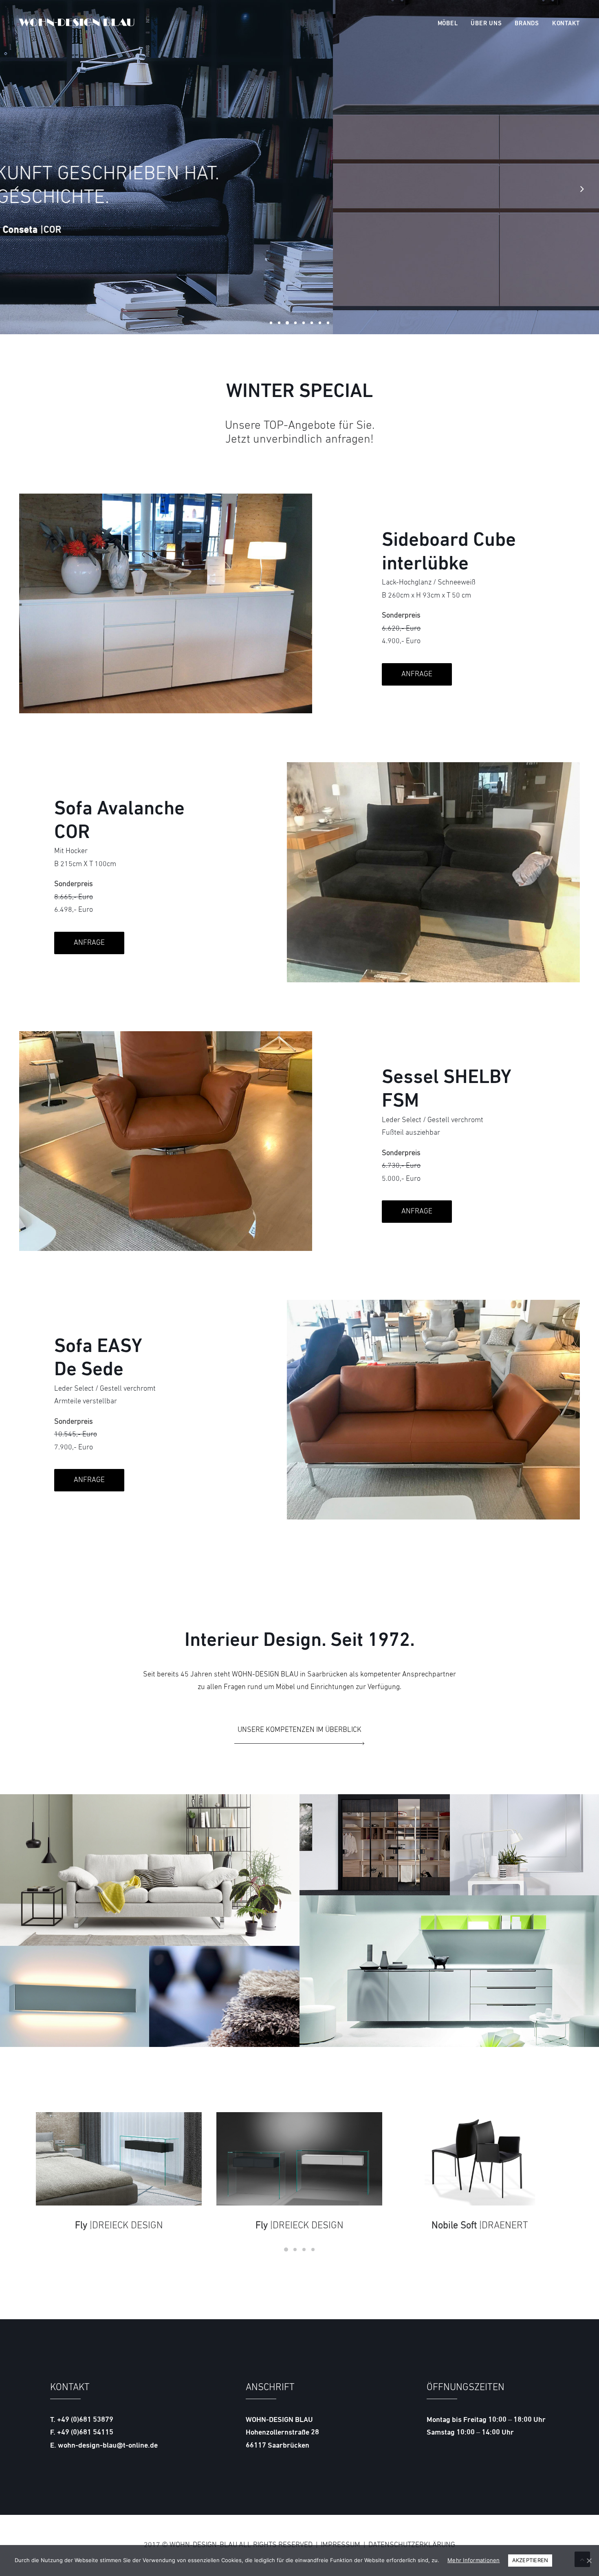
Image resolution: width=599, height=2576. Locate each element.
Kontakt (566, 24)
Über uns (486, 24)
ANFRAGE (417, 674)
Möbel (448, 24)
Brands (527, 24)
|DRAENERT (119, 2226)
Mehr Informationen (474, 2560)
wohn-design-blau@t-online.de (108, 2446)
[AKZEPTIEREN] (589, 2561)
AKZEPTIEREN (530, 2560)
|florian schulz (299, 2225)
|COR (480, 2226)
